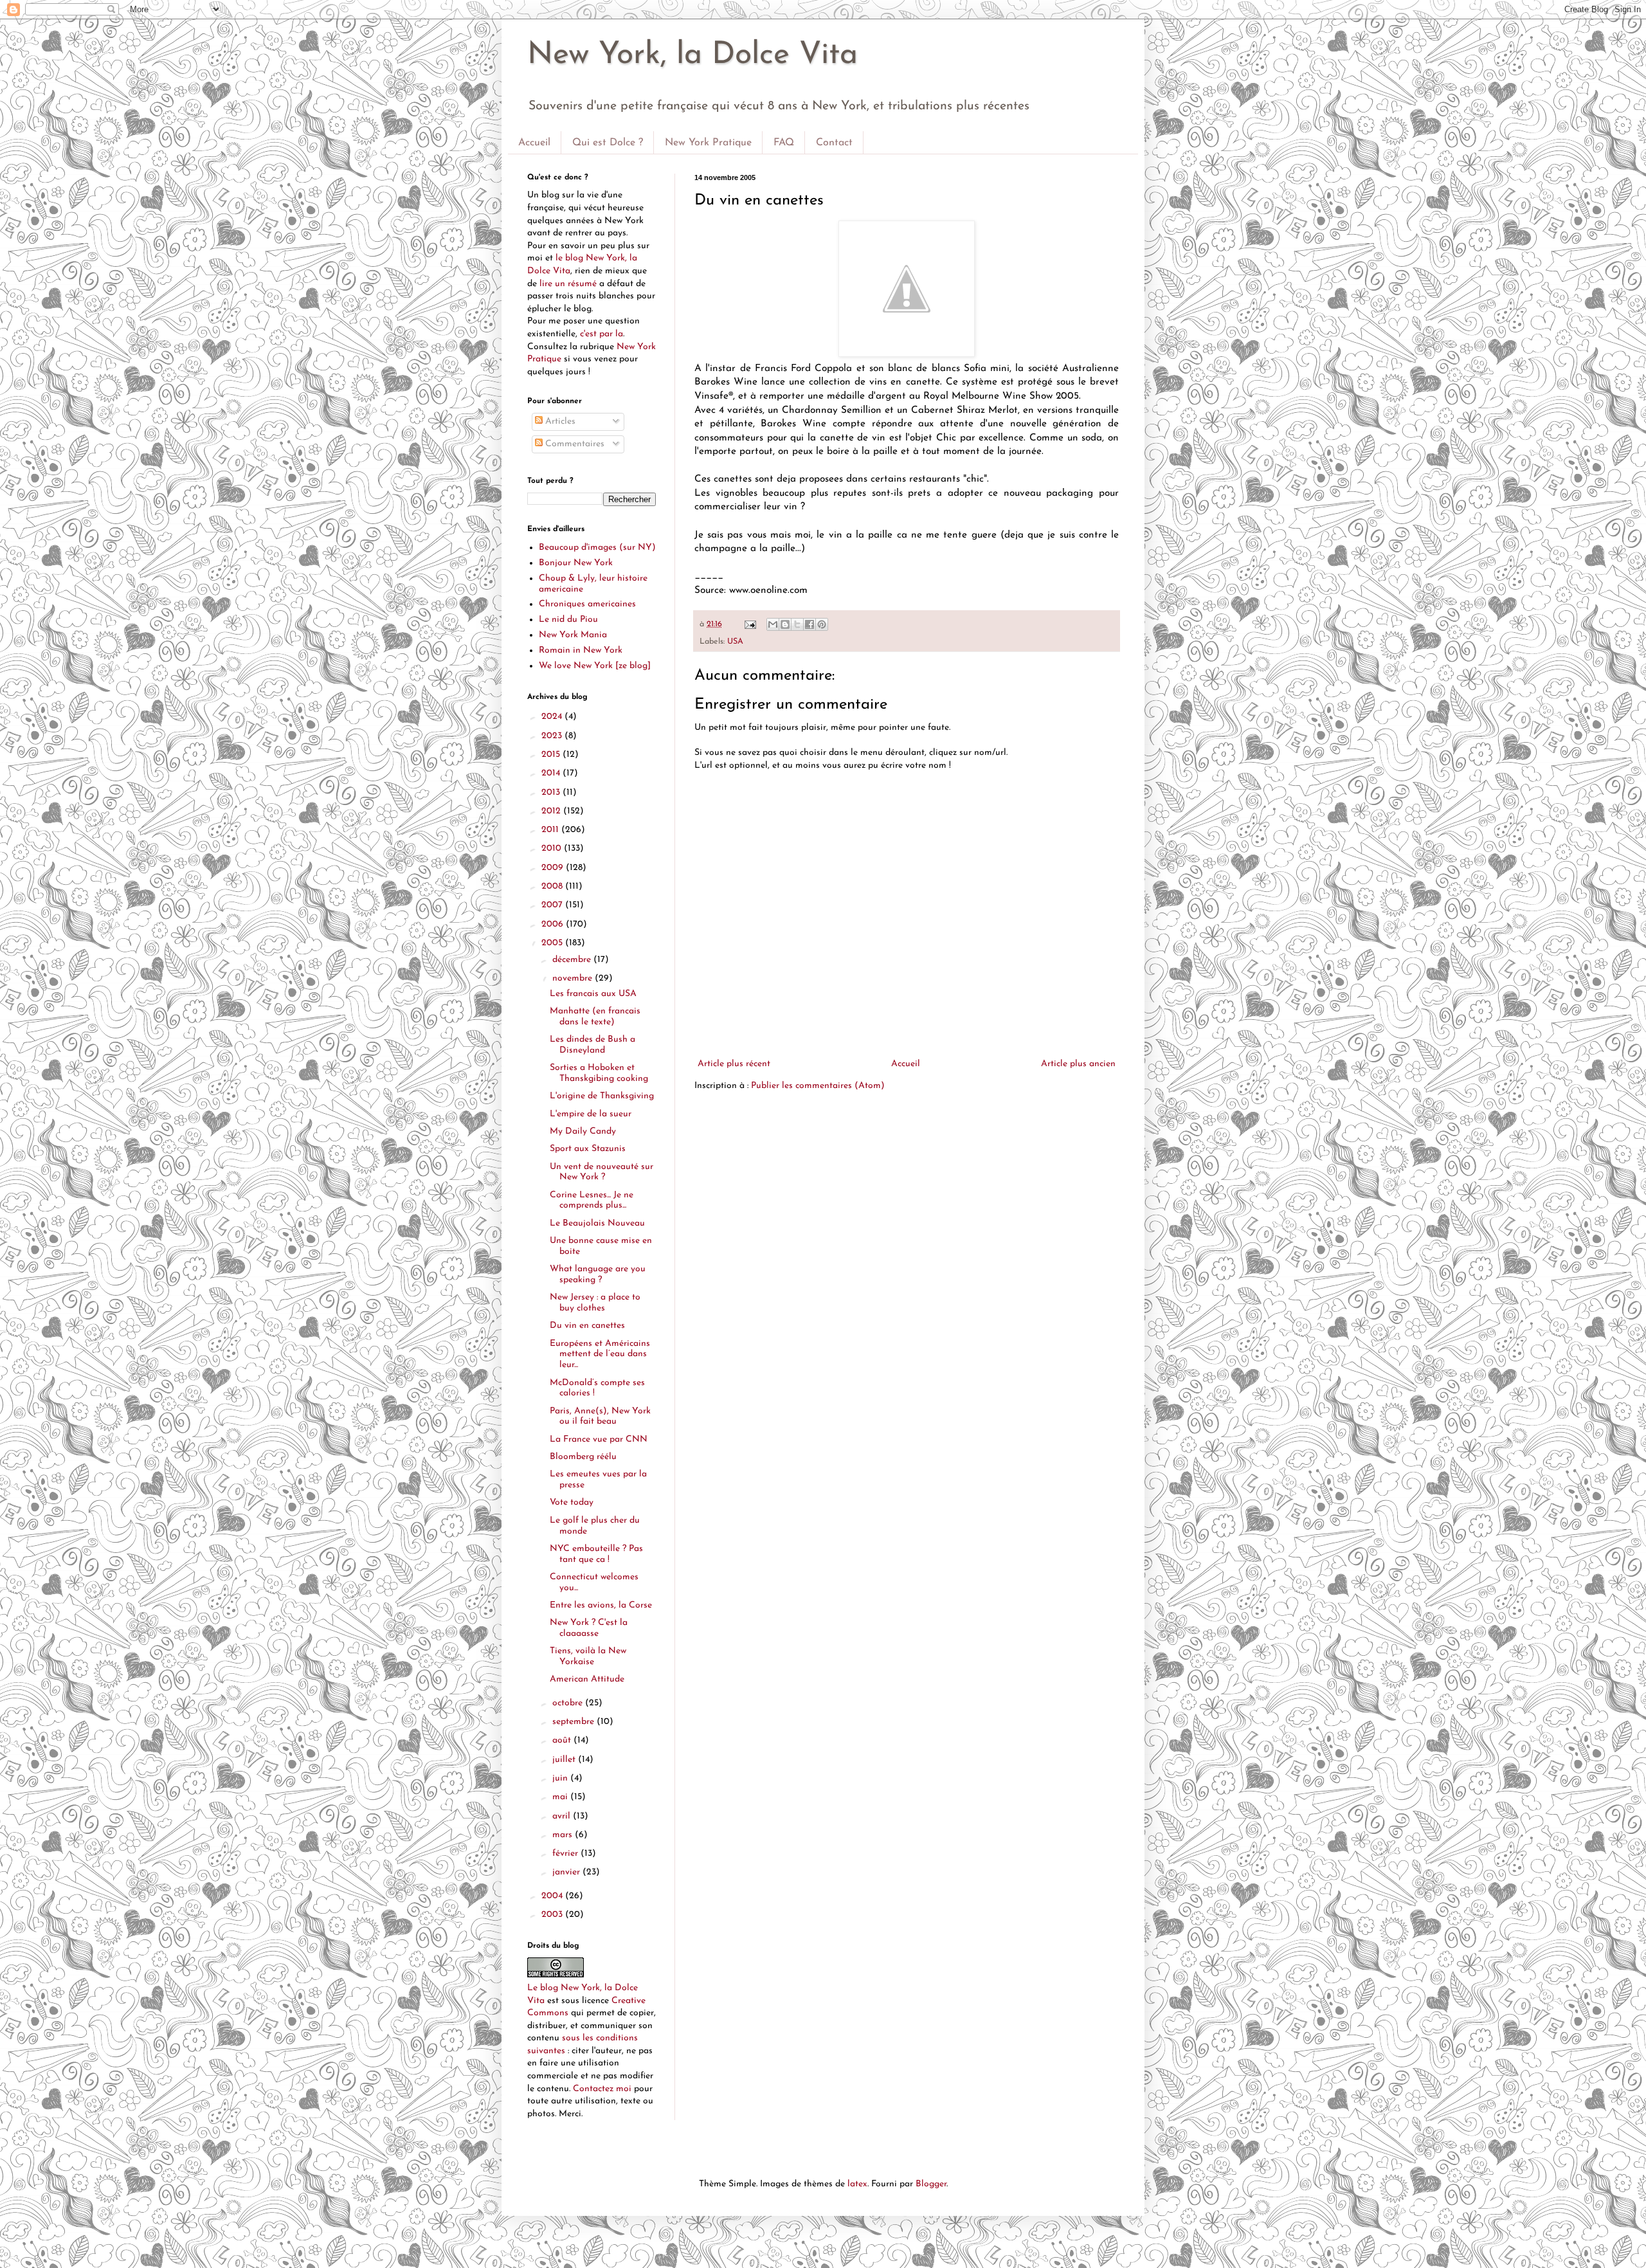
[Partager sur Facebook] (809, 624)
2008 (553, 886)
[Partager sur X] (797, 624)
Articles (559, 422)
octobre (569, 1703)
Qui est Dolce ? (608, 143)
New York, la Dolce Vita (692, 55)
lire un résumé (568, 284)
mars (564, 1835)
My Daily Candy (583, 1131)
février (566, 1854)
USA (735, 642)
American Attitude (587, 1679)
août (563, 1740)
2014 (552, 773)
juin (561, 1778)
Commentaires (574, 444)
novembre (574, 978)
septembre (574, 1722)
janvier (567, 1872)
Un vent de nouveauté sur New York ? (601, 1172)
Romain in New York (581, 650)
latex (857, 2184)
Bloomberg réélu (583, 1457)
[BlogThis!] (785, 624)
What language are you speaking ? (598, 1275)
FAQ (784, 143)
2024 (553, 717)
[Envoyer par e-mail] (773, 624)
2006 (554, 924)
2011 (551, 830)
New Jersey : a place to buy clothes (595, 1303)
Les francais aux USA (593, 994)
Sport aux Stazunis (588, 1149)
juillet (565, 1760)
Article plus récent (734, 1064)
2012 (552, 811)
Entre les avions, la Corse (601, 1605)
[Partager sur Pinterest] (822, 624)
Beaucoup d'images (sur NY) (597, 548)
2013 (552, 793)
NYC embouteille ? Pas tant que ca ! (596, 1554)
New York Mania (573, 635)
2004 (553, 1896)
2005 (553, 943)
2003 (553, 1915)
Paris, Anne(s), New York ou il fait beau (600, 1417)
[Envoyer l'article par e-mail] (750, 624)
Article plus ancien (1078, 1064)
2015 (552, 755)
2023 (553, 736)
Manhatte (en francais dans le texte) (595, 1017)
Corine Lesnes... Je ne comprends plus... (592, 1201)
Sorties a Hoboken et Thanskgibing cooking (599, 1073)
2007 (553, 905)
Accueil (534, 143)
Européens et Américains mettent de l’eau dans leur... (600, 1355)
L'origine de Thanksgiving (602, 1096)
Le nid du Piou (568, 620)
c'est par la (601, 334)
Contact (834, 143)
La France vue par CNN (599, 1439)
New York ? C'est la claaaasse (589, 1628)
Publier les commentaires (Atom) (818, 1086)
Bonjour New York (576, 563)
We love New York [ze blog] (595, 666)
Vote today (572, 1502)
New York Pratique (708, 143)
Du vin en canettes (587, 1326)
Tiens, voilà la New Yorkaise (588, 1656)
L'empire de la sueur (591, 1114)
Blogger (931, 2184)
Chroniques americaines (587, 604)
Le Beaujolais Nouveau (597, 1223)
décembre (573, 960)
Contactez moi (602, 2089)
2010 (553, 848)
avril (563, 1816)
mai (561, 1797)
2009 (554, 868)
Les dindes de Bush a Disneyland (592, 1045)
